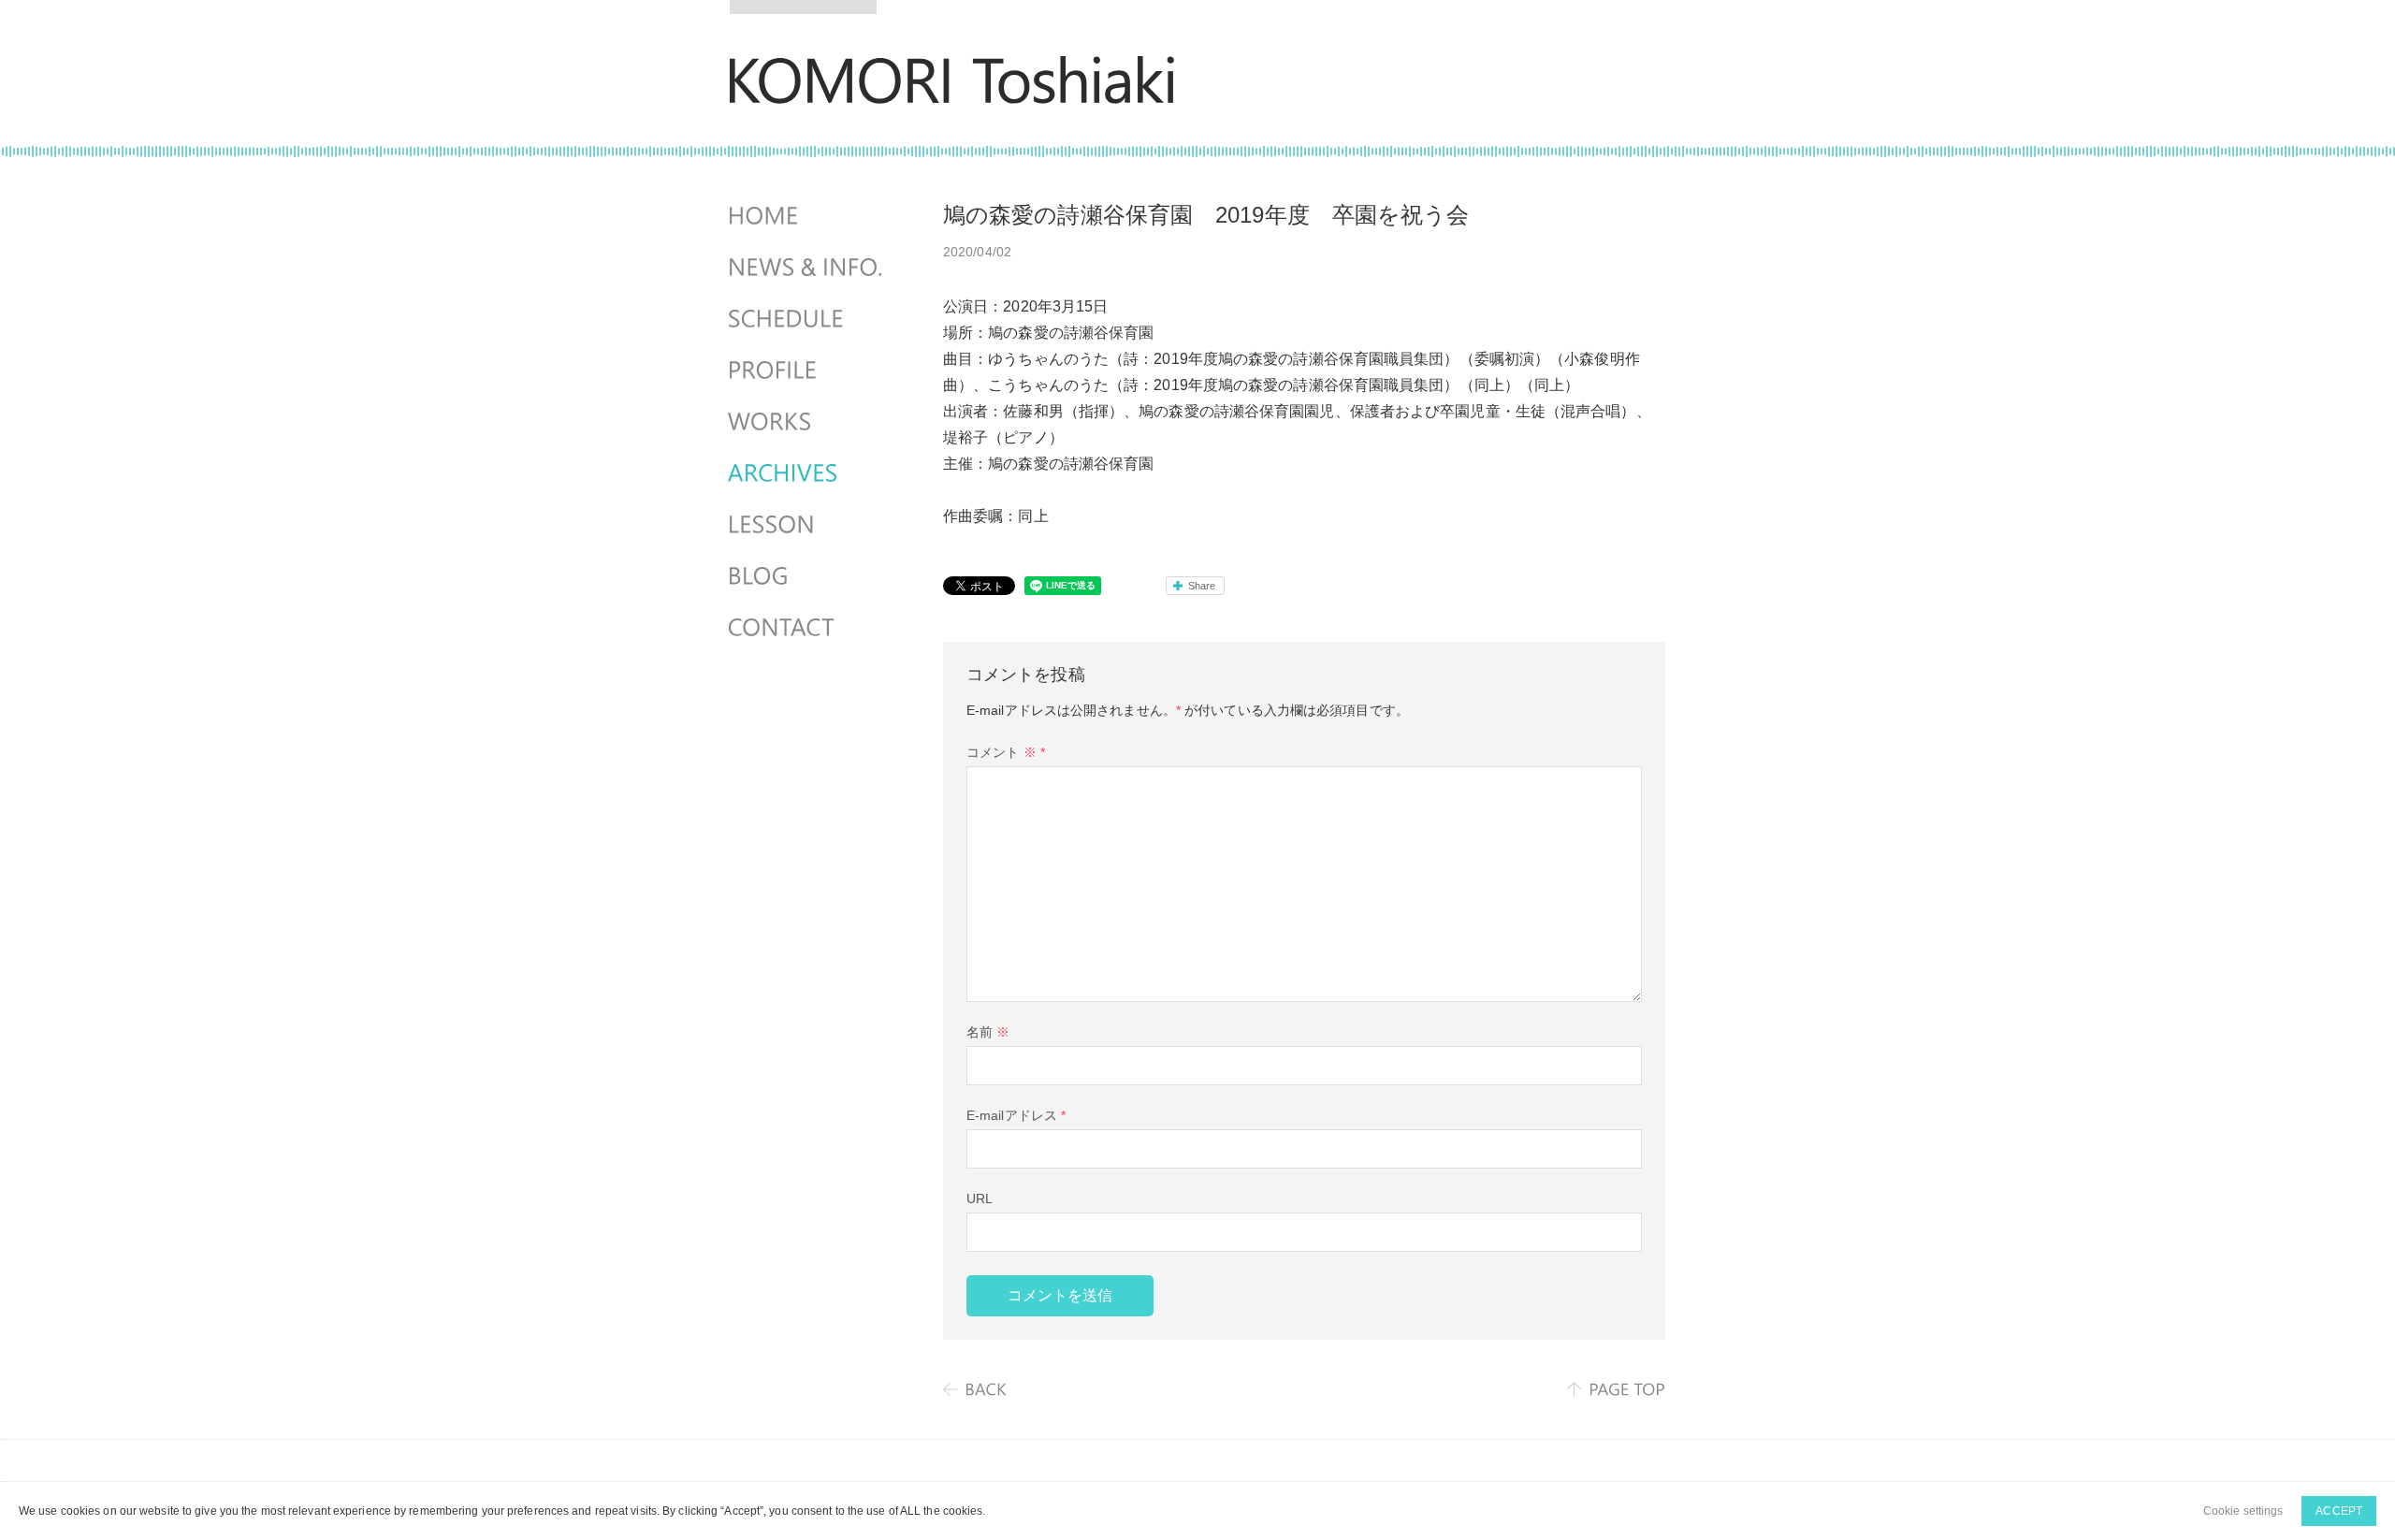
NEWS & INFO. (807, 268)
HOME (807, 216)
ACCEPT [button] (2339, 1511)
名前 (988, 1032)
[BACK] (976, 1389)
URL (980, 1199)
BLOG (807, 576)
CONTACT (807, 628)
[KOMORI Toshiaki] (952, 91)
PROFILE (807, 370)
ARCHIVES (807, 473)
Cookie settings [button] (2243, 1511)
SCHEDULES (807, 319)
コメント (1006, 752)
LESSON (807, 525)
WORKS (807, 422)
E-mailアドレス (1016, 1115)
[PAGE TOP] (1616, 1389)
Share (1202, 586)
